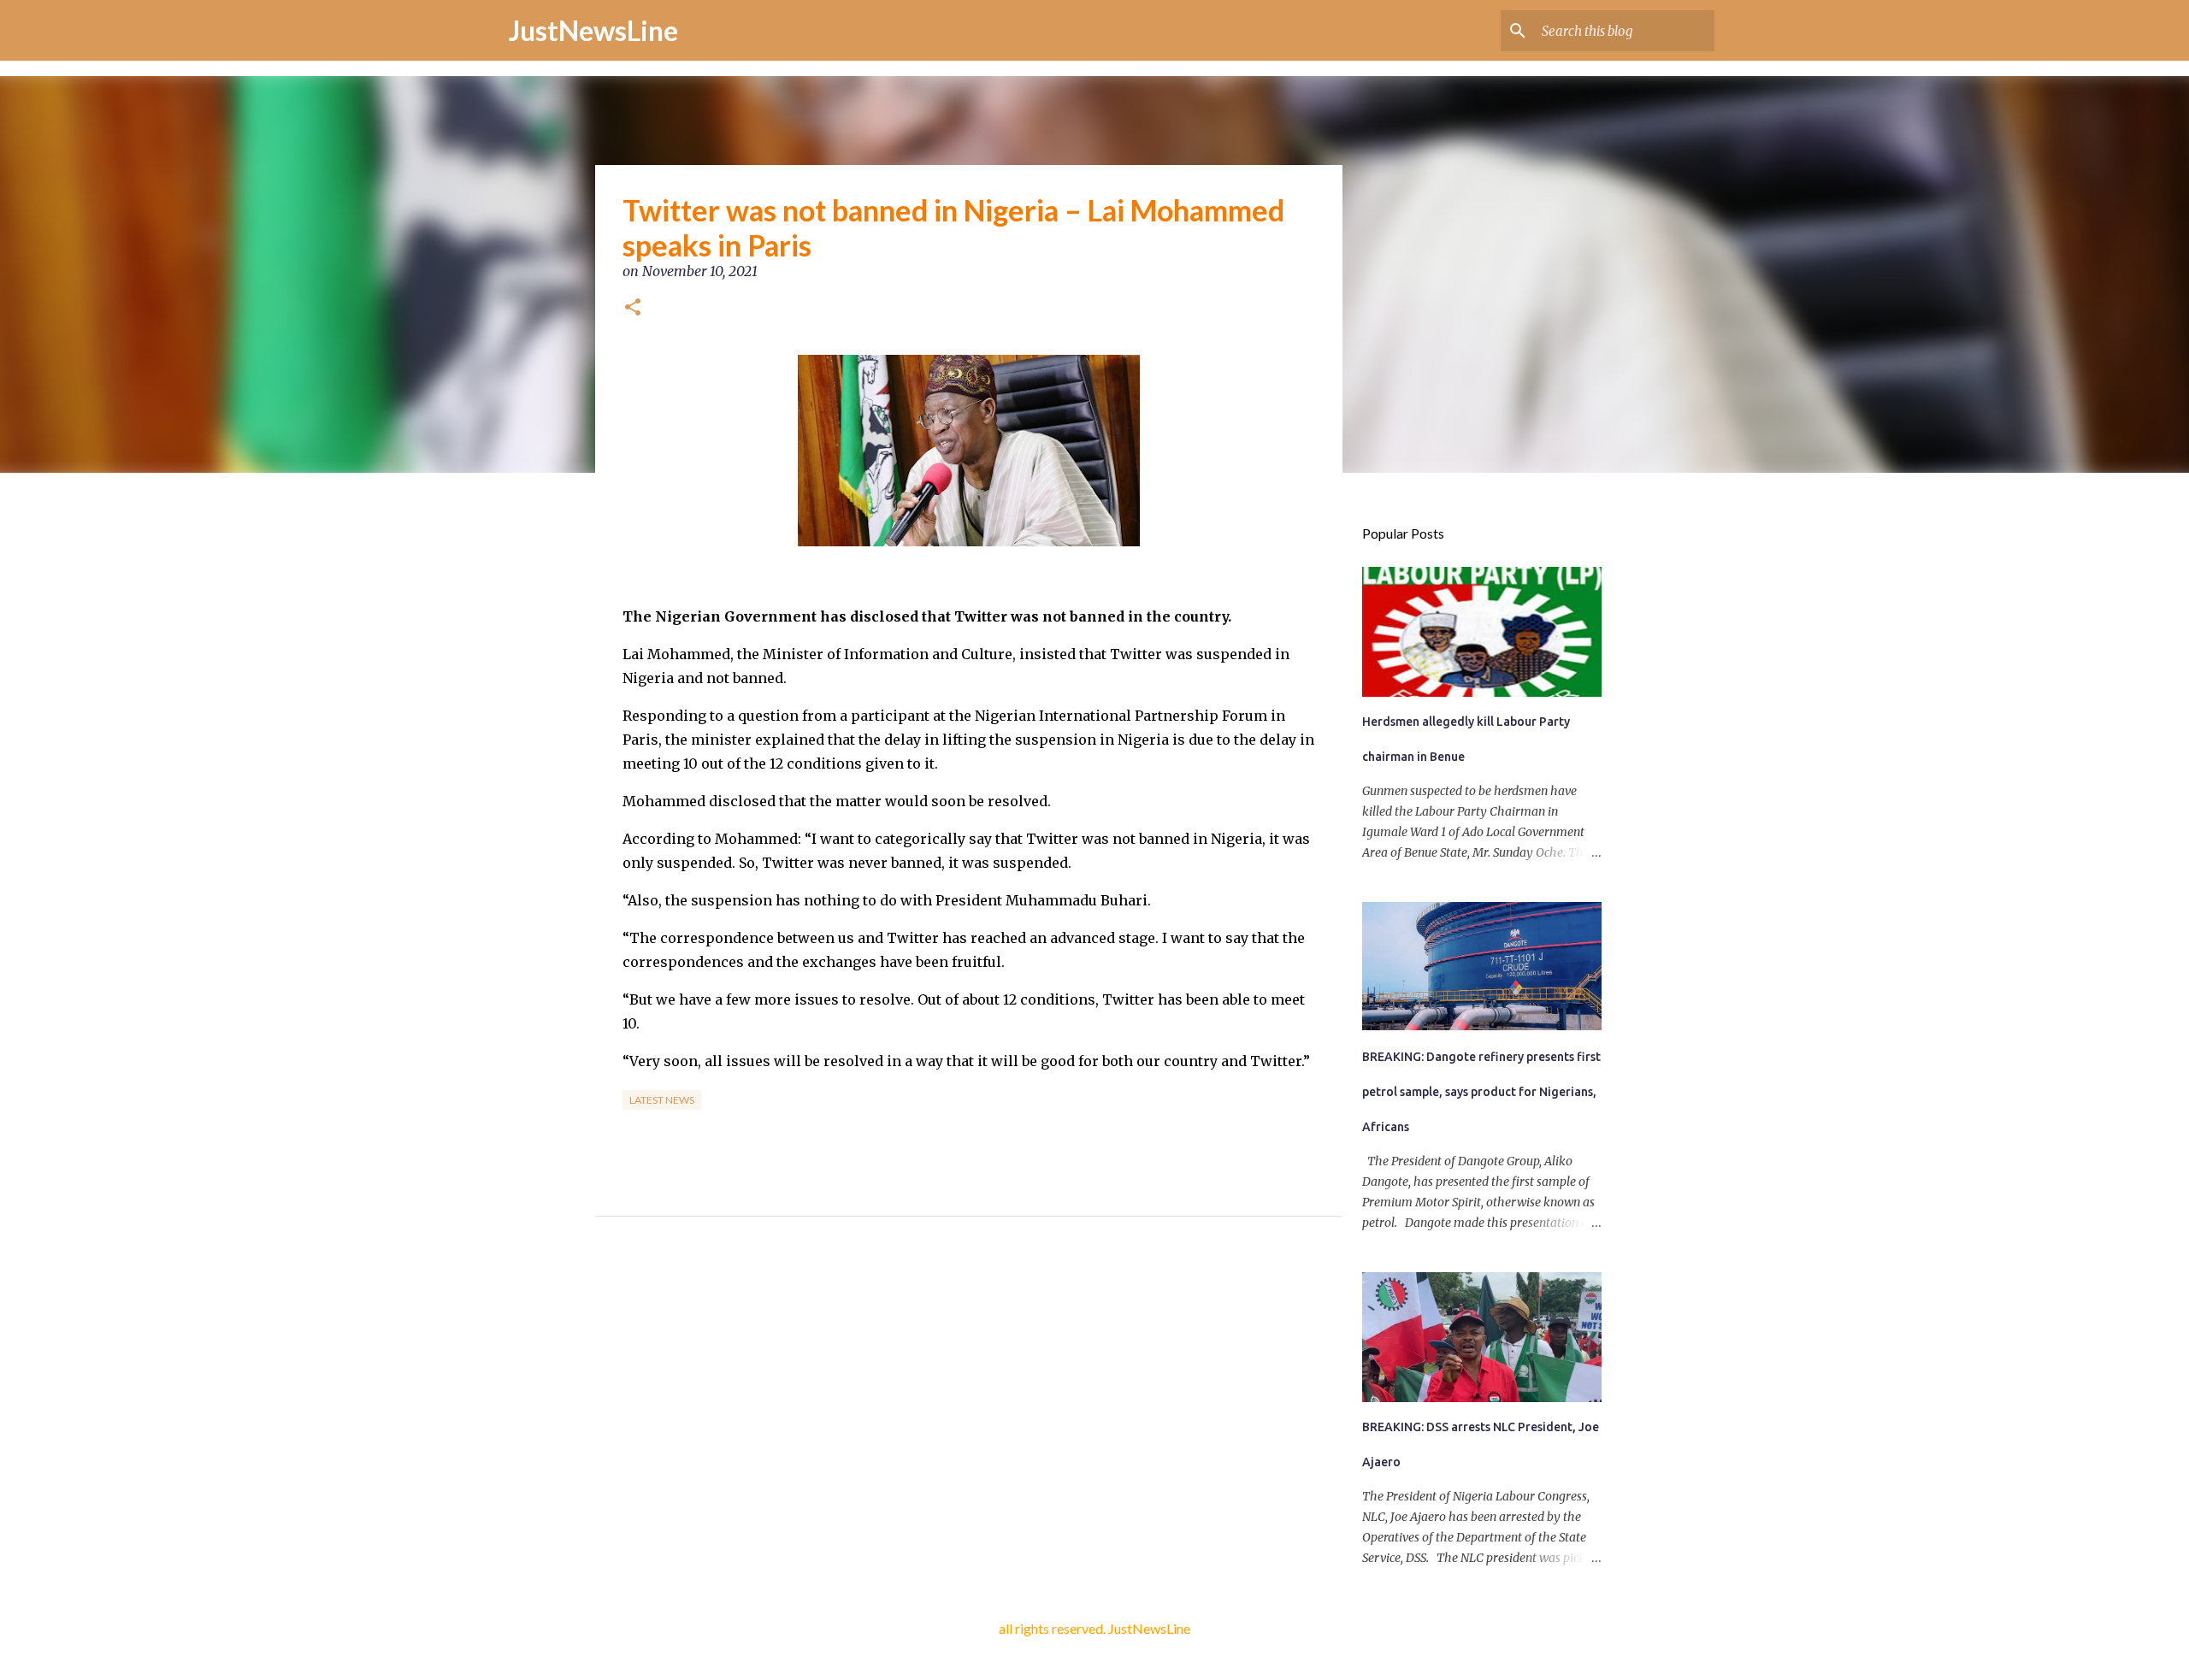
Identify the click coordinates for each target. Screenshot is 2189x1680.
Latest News (662, 1100)
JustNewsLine (593, 30)
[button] (633, 309)
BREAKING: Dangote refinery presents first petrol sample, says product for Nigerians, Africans (1481, 1092)
